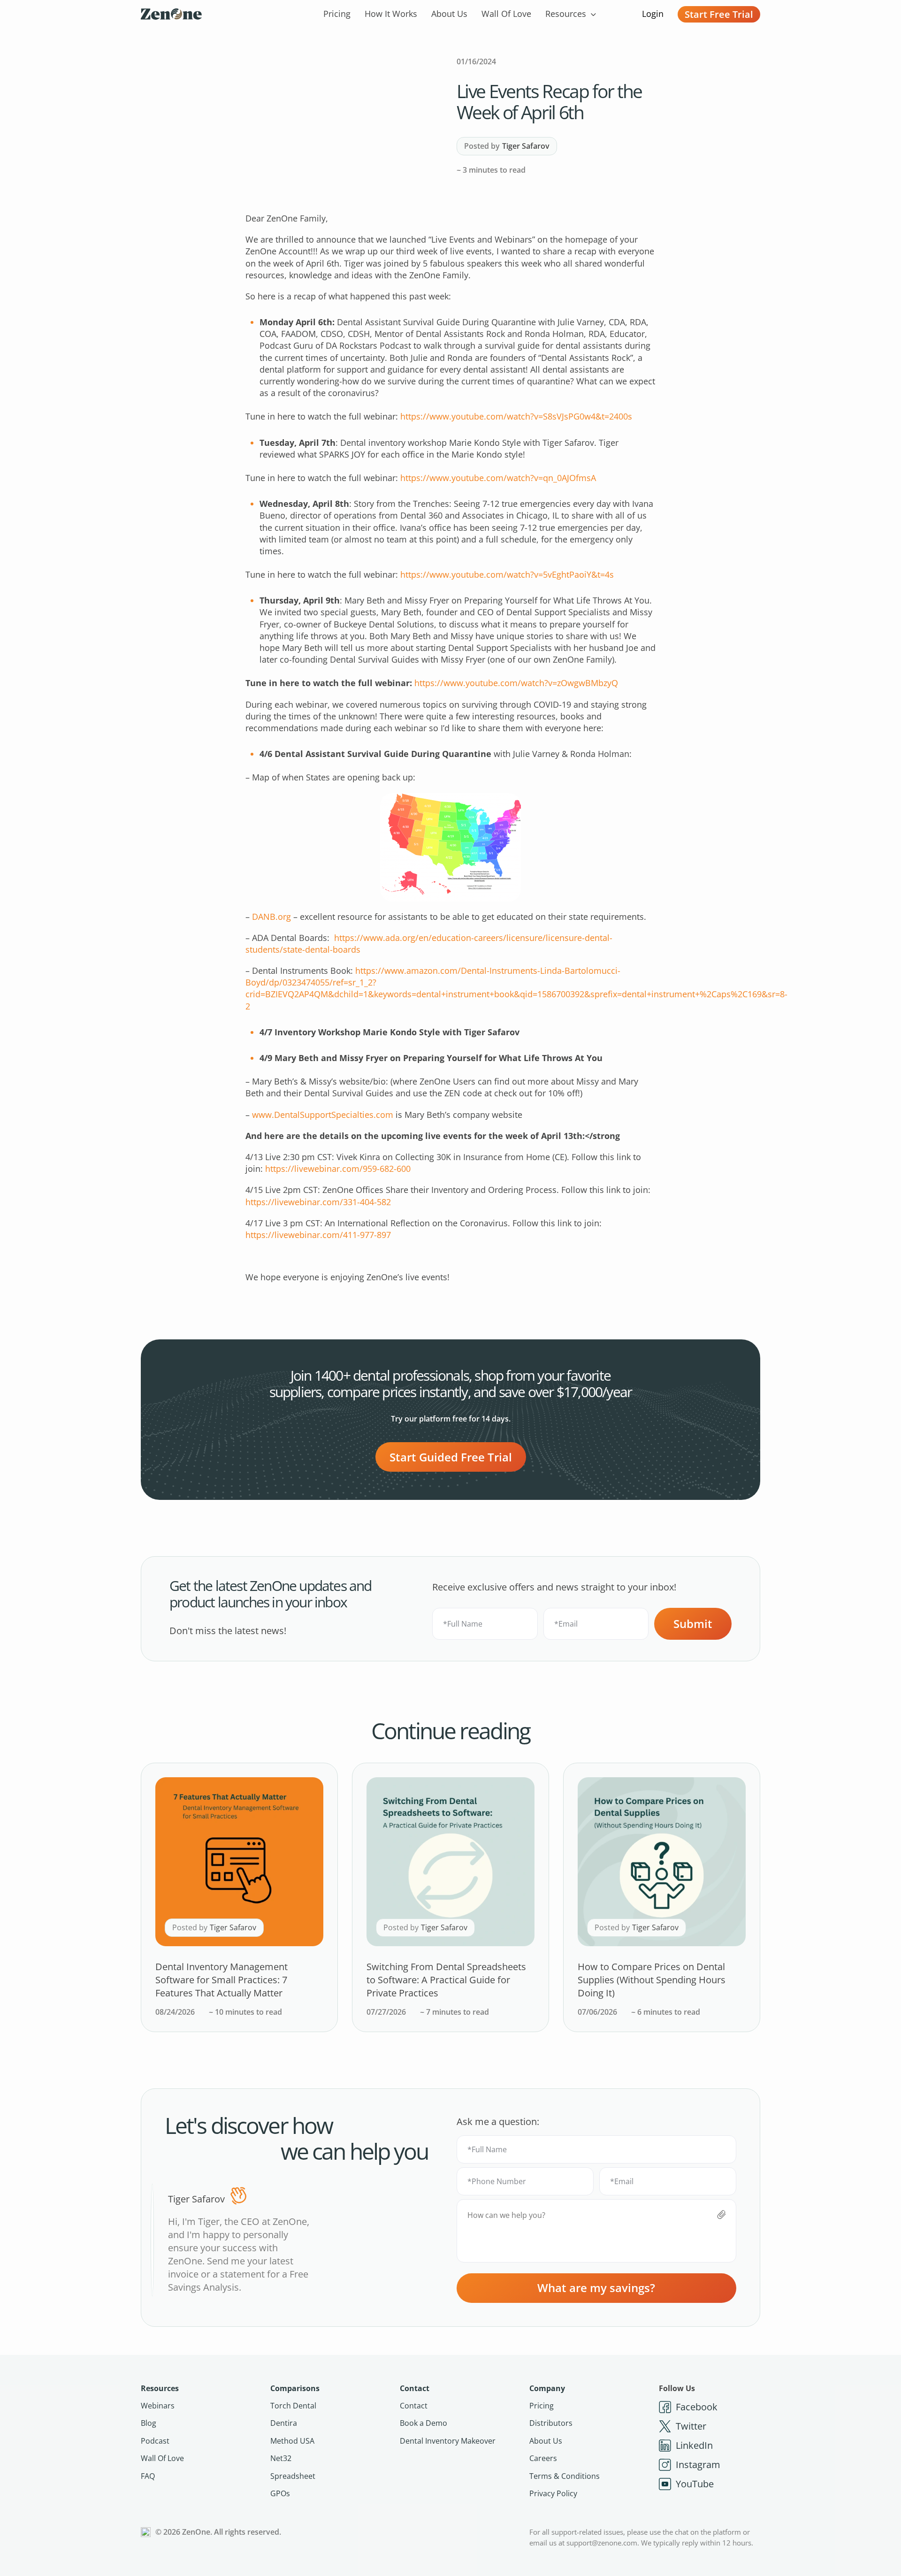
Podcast (155, 2441)
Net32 (281, 2458)
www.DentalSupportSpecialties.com (323, 1115)
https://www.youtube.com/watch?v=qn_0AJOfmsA (498, 478)
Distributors (551, 2423)
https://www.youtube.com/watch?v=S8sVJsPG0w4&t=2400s (516, 416)
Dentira (284, 2423)
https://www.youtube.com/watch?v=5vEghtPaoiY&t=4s (507, 574)
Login (653, 14)
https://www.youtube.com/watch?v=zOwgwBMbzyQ (516, 683)
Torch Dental (293, 2406)
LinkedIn (694, 2445)
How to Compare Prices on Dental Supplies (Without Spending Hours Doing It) (652, 1980)
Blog (149, 2423)
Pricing (337, 14)
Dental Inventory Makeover (448, 2441)
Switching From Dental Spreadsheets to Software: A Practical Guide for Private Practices (446, 1980)
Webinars (158, 2406)
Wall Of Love (506, 14)
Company (547, 2388)
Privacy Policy (553, 2493)
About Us (449, 14)
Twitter (691, 2426)
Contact (415, 2388)
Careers (543, 2458)
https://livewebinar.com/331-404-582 (318, 1202)
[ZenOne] (171, 14)
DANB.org (271, 917)
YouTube (695, 2484)
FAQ (148, 2476)
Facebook (697, 2407)
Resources (566, 14)
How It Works (391, 14)
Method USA (292, 2441)
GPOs (280, 2493)
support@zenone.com (602, 2543)
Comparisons (295, 2388)
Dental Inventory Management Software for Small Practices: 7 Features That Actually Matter (221, 1980)
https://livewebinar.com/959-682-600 (338, 1169)
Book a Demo (424, 2423)
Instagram (698, 2465)
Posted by (507, 146)
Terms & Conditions (565, 2476)
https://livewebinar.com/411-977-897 (318, 1235)
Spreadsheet (293, 2476)
